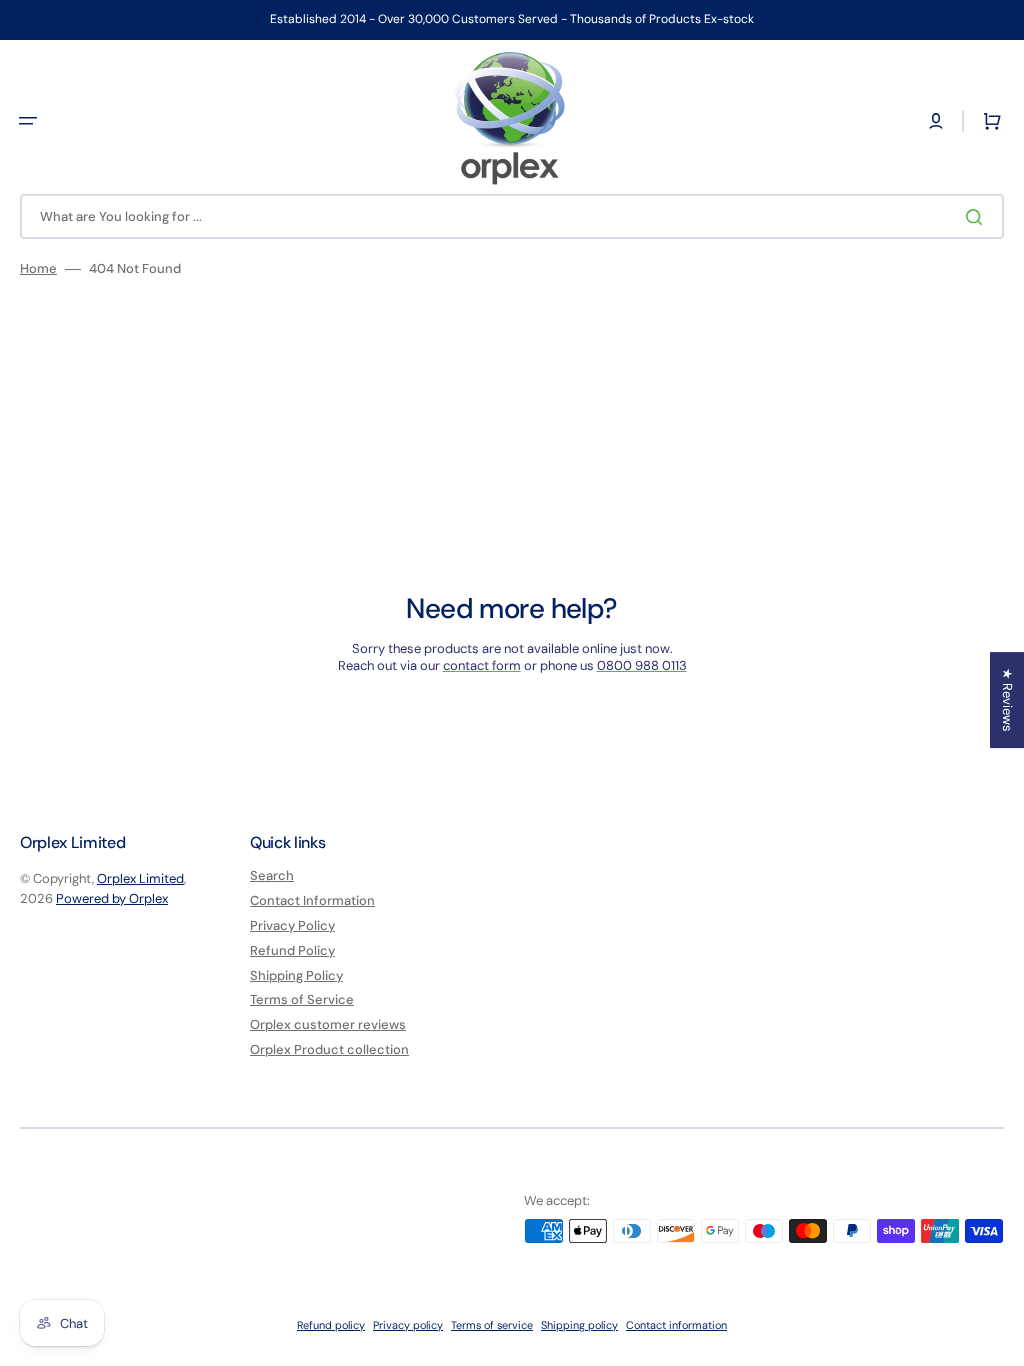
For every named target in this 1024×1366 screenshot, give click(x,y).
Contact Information (312, 900)
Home (38, 269)
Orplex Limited (140, 878)
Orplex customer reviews (328, 1024)
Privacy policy (408, 1325)
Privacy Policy (292, 925)
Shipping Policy (296, 975)
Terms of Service (302, 999)
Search (272, 876)
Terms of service (492, 1325)
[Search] (978, 217)
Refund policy (331, 1325)
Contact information (676, 1325)
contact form (482, 665)
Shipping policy (579, 1325)
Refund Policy (292, 950)
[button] (28, 121)
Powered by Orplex (112, 898)
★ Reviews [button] (1007, 700)
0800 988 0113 (642, 665)
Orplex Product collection (329, 1049)
